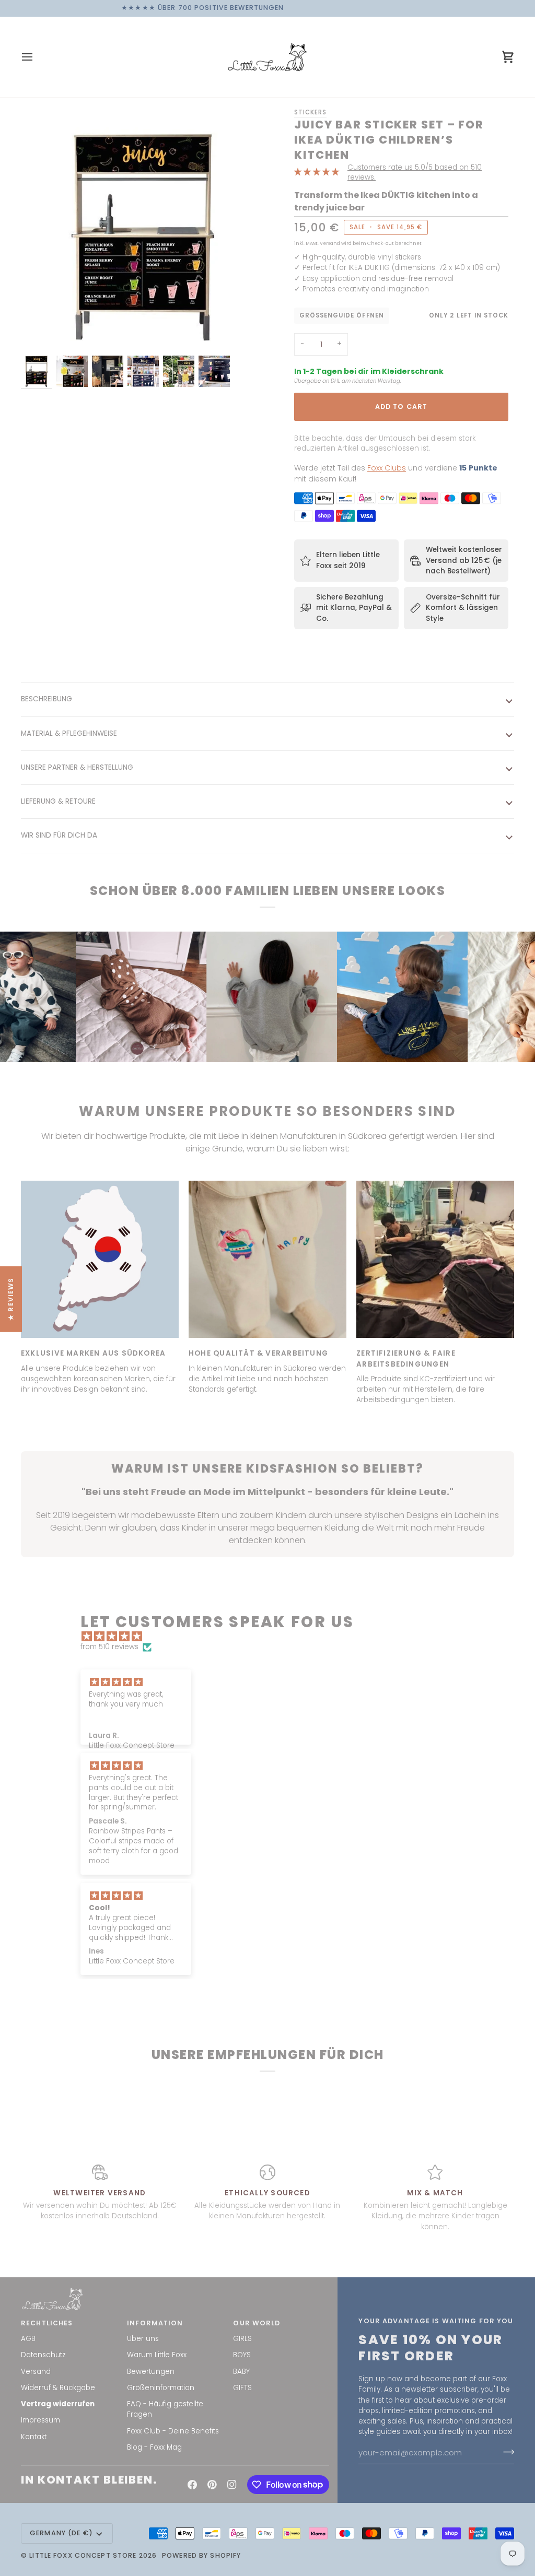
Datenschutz (43, 2355)
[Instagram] (232, 2485)
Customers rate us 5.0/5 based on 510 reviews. (415, 172)
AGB (28, 2339)
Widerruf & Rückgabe (58, 2388)
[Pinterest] (212, 2485)
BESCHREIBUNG (46, 699)
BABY (241, 2372)
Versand (36, 2372)
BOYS (242, 2355)
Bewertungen (151, 2372)
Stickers (310, 112)
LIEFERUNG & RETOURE (58, 801)
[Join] (505, 2452)
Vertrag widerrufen (58, 2404)
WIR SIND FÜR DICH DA (59, 835)
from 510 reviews (109, 1647)
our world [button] (257, 2323)
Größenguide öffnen (342, 315)
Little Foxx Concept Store (83, 2555)
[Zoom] (144, 230)
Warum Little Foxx (157, 2355)
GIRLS (242, 2339)
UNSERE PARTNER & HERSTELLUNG (77, 767)
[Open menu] (37, 57)
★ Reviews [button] (11, 1299)
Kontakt (34, 2437)
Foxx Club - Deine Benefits (173, 2431)
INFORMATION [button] (155, 2323)
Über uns (143, 2339)
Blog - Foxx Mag (154, 2447)
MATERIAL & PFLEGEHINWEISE (69, 733)
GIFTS (242, 2388)
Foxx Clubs (387, 468)
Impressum (40, 2420)
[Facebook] (192, 2485)
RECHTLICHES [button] (47, 2323)
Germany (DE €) (61, 2533)
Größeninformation (161, 2388)
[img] (272, 1637)
